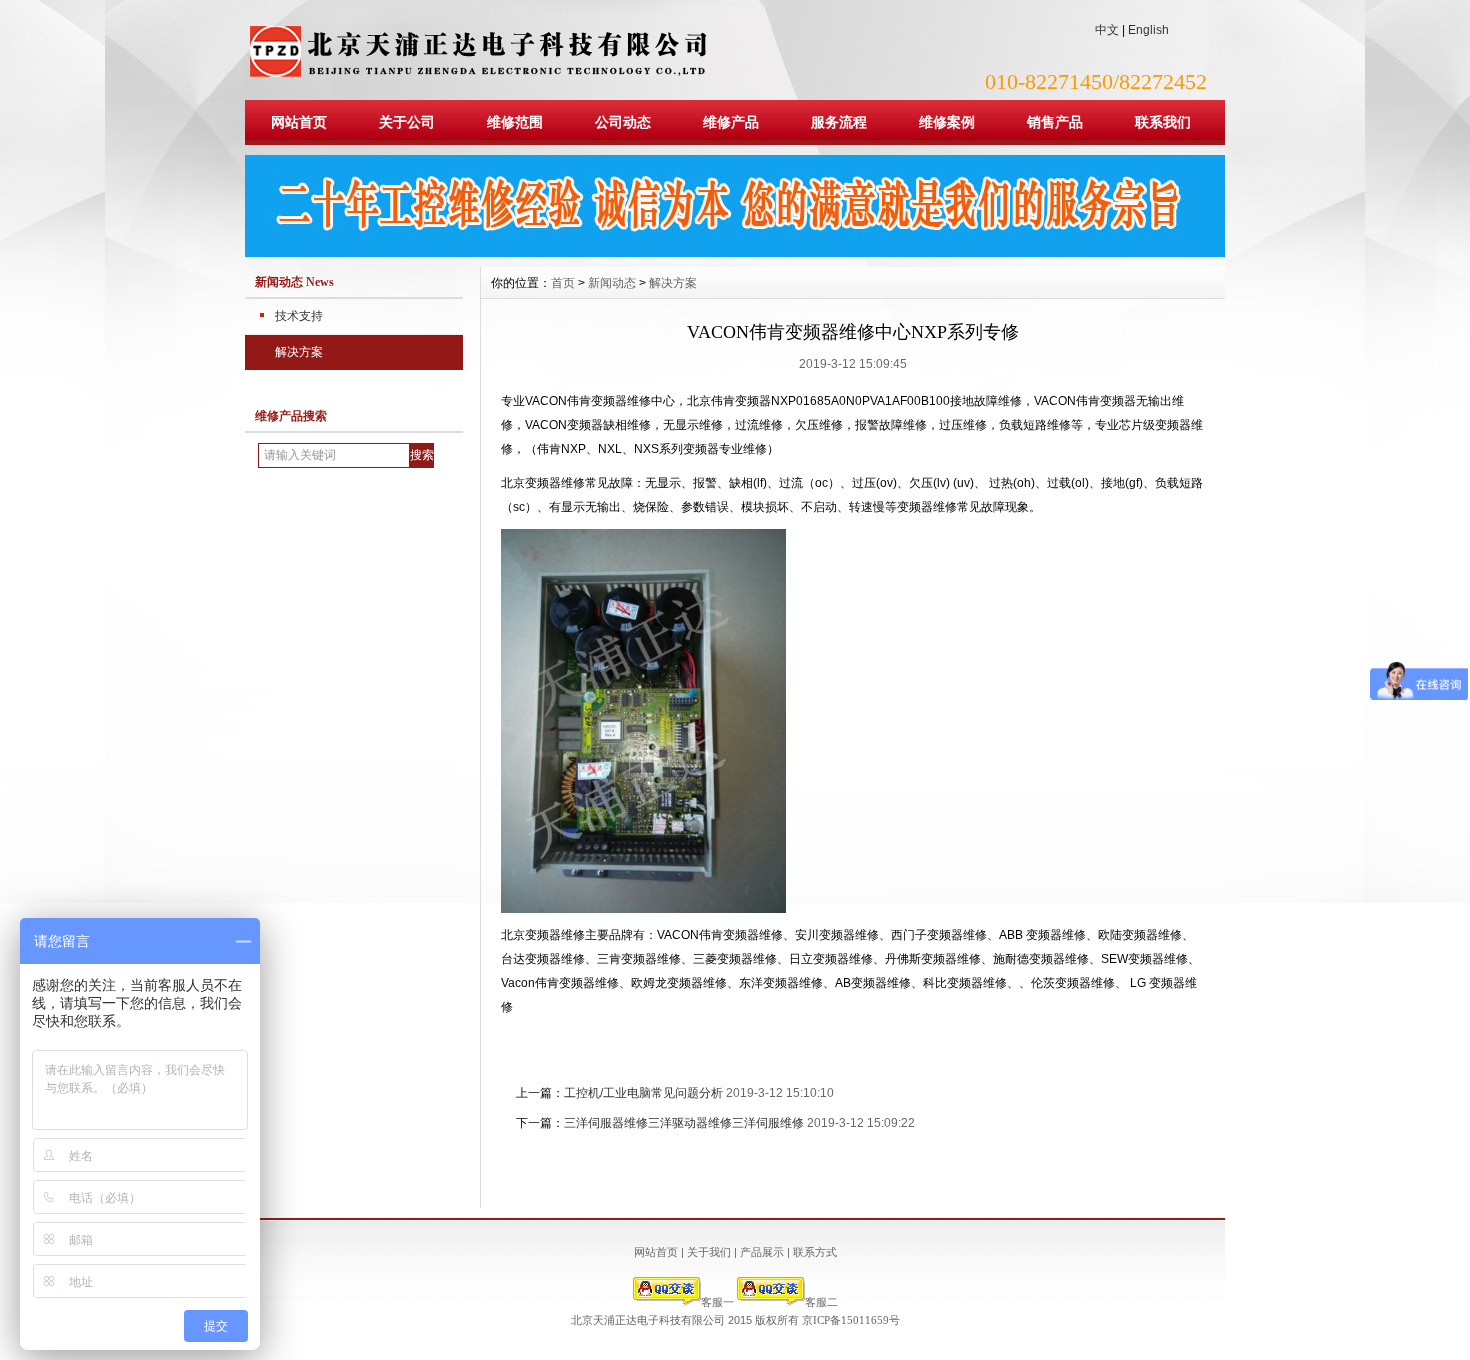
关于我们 (709, 1252)
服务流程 (839, 122)
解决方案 (299, 352)
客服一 (717, 1302)
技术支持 (299, 316)
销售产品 (1055, 122)
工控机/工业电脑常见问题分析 (643, 1093)
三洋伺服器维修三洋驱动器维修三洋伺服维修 (684, 1123)
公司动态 (623, 122)
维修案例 (947, 122)
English (1148, 30)
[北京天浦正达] (735, 252)
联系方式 (815, 1252)
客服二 (821, 1302)
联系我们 (1163, 122)
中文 (1107, 30)
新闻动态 (612, 283)
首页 (563, 283)
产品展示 (762, 1252)
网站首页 (299, 122)
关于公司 (407, 122)
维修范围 (515, 122)
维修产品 (731, 122)
